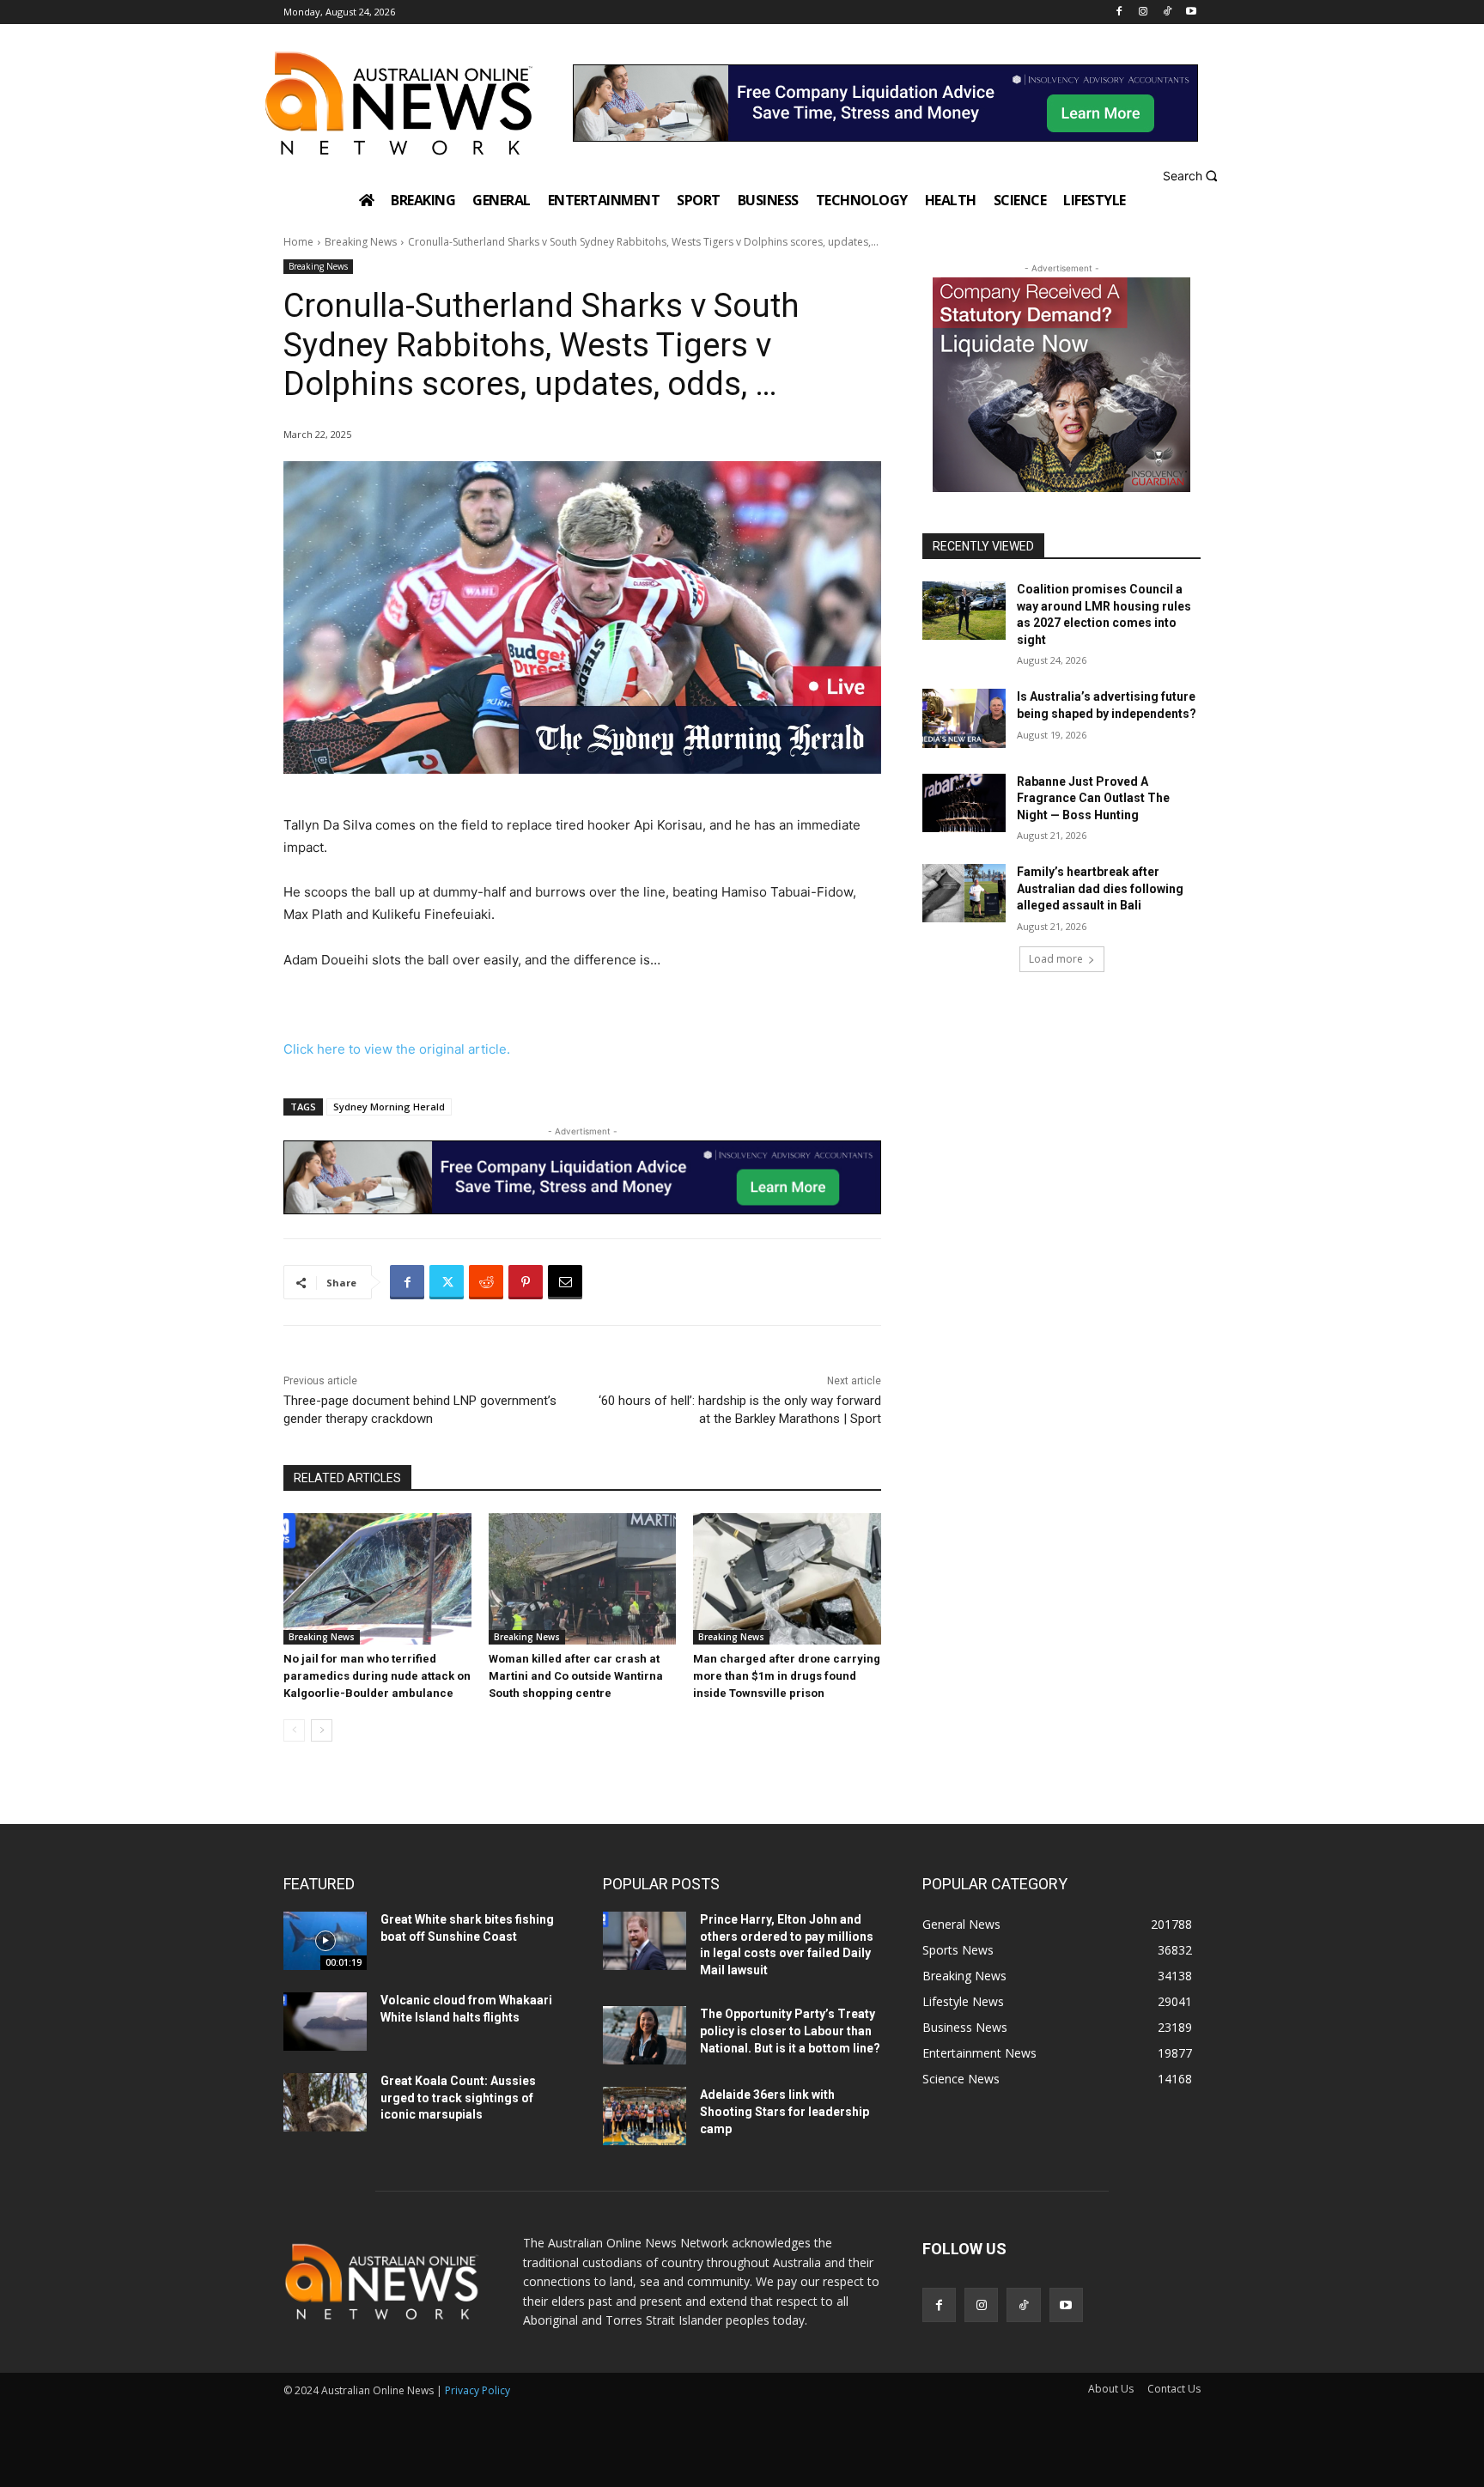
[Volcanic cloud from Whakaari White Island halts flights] (325, 2022)
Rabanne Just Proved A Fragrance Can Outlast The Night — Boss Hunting (1093, 798)
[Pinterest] (526, 1282)
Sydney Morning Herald (389, 1107)
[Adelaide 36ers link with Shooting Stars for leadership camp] (645, 2116)
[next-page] (322, 1730)
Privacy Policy (477, 2390)
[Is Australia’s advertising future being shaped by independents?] (964, 718)
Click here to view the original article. (397, 1049)
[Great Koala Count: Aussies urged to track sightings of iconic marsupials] (325, 2102)
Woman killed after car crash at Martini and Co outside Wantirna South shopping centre (576, 1676)
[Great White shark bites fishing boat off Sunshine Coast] (325, 1941)
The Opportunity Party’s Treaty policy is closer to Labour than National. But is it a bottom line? (790, 2031)
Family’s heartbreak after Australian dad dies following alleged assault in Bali (1100, 888)
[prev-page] (294, 1730)
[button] (1192, 176)
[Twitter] (447, 1282)
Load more (1056, 959)
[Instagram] (1143, 12)
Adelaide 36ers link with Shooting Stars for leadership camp (785, 2111)
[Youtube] (1191, 12)
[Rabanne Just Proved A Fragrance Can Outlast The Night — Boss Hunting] (964, 803)
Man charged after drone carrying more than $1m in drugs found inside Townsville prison (787, 1676)
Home (298, 242)
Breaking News (361, 242)
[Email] (565, 1282)
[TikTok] (1167, 12)
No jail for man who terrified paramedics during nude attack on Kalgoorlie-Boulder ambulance (377, 1676)
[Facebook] (1119, 12)
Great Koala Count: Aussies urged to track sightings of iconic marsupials (458, 2098)
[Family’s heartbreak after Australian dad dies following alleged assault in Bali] (964, 893)
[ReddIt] (486, 1282)
